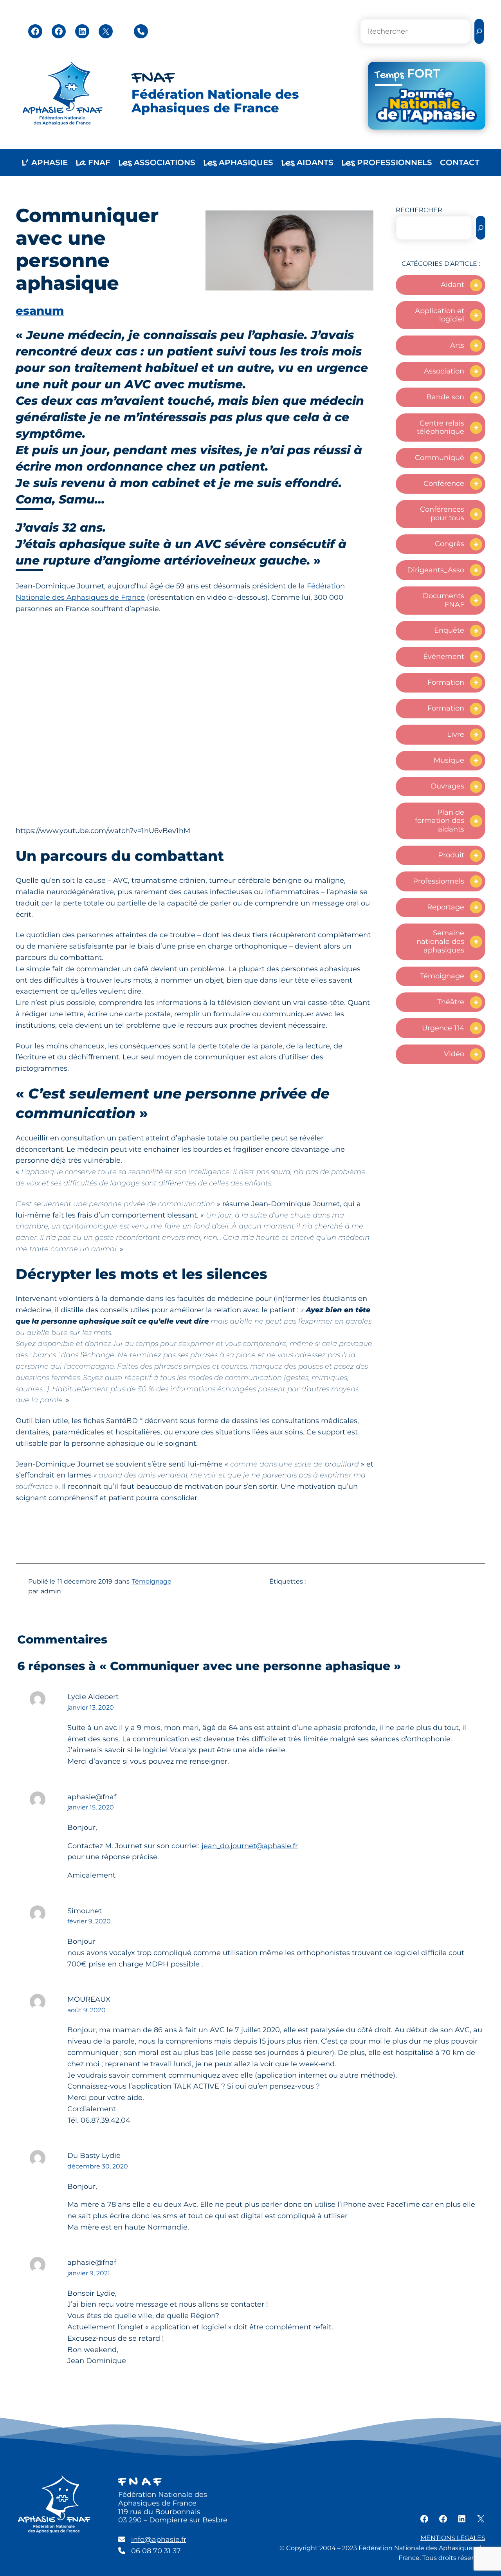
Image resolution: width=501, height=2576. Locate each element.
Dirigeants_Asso (436, 570)
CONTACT (460, 162)
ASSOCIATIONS (157, 163)
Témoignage (442, 976)
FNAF (153, 78)
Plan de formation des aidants (440, 821)
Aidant (452, 285)
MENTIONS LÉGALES (453, 2538)
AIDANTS (307, 163)
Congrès (450, 544)
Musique (449, 760)
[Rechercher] (479, 32)
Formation (446, 682)
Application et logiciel (440, 315)
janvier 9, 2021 (89, 2273)
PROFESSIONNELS (387, 163)
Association (444, 371)
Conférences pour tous (442, 514)
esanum (40, 311)
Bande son (445, 397)
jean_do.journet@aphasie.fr (250, 1846)
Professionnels (439, 881)
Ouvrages (447, 786)
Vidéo (454, 1054)
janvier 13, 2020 (91, 1707)
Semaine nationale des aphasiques (440, 941)
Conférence (444, 483)
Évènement (444, 657)
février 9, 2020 (89, 1921)
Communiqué (440, 458)
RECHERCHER (419, 210)
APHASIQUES (238, 163)
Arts (457, 345)
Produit (451, 855)
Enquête (449, 630)
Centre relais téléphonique (441, 428)
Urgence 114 (443, 1028)
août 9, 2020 (87, 2010)
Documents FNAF (443, 600)
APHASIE (45, 163)
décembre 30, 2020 (98, 2166)
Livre (456, 734)
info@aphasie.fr (159, 2540)
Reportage (446, 907)
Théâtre (451, 1002)
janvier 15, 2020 (91, 1807)
